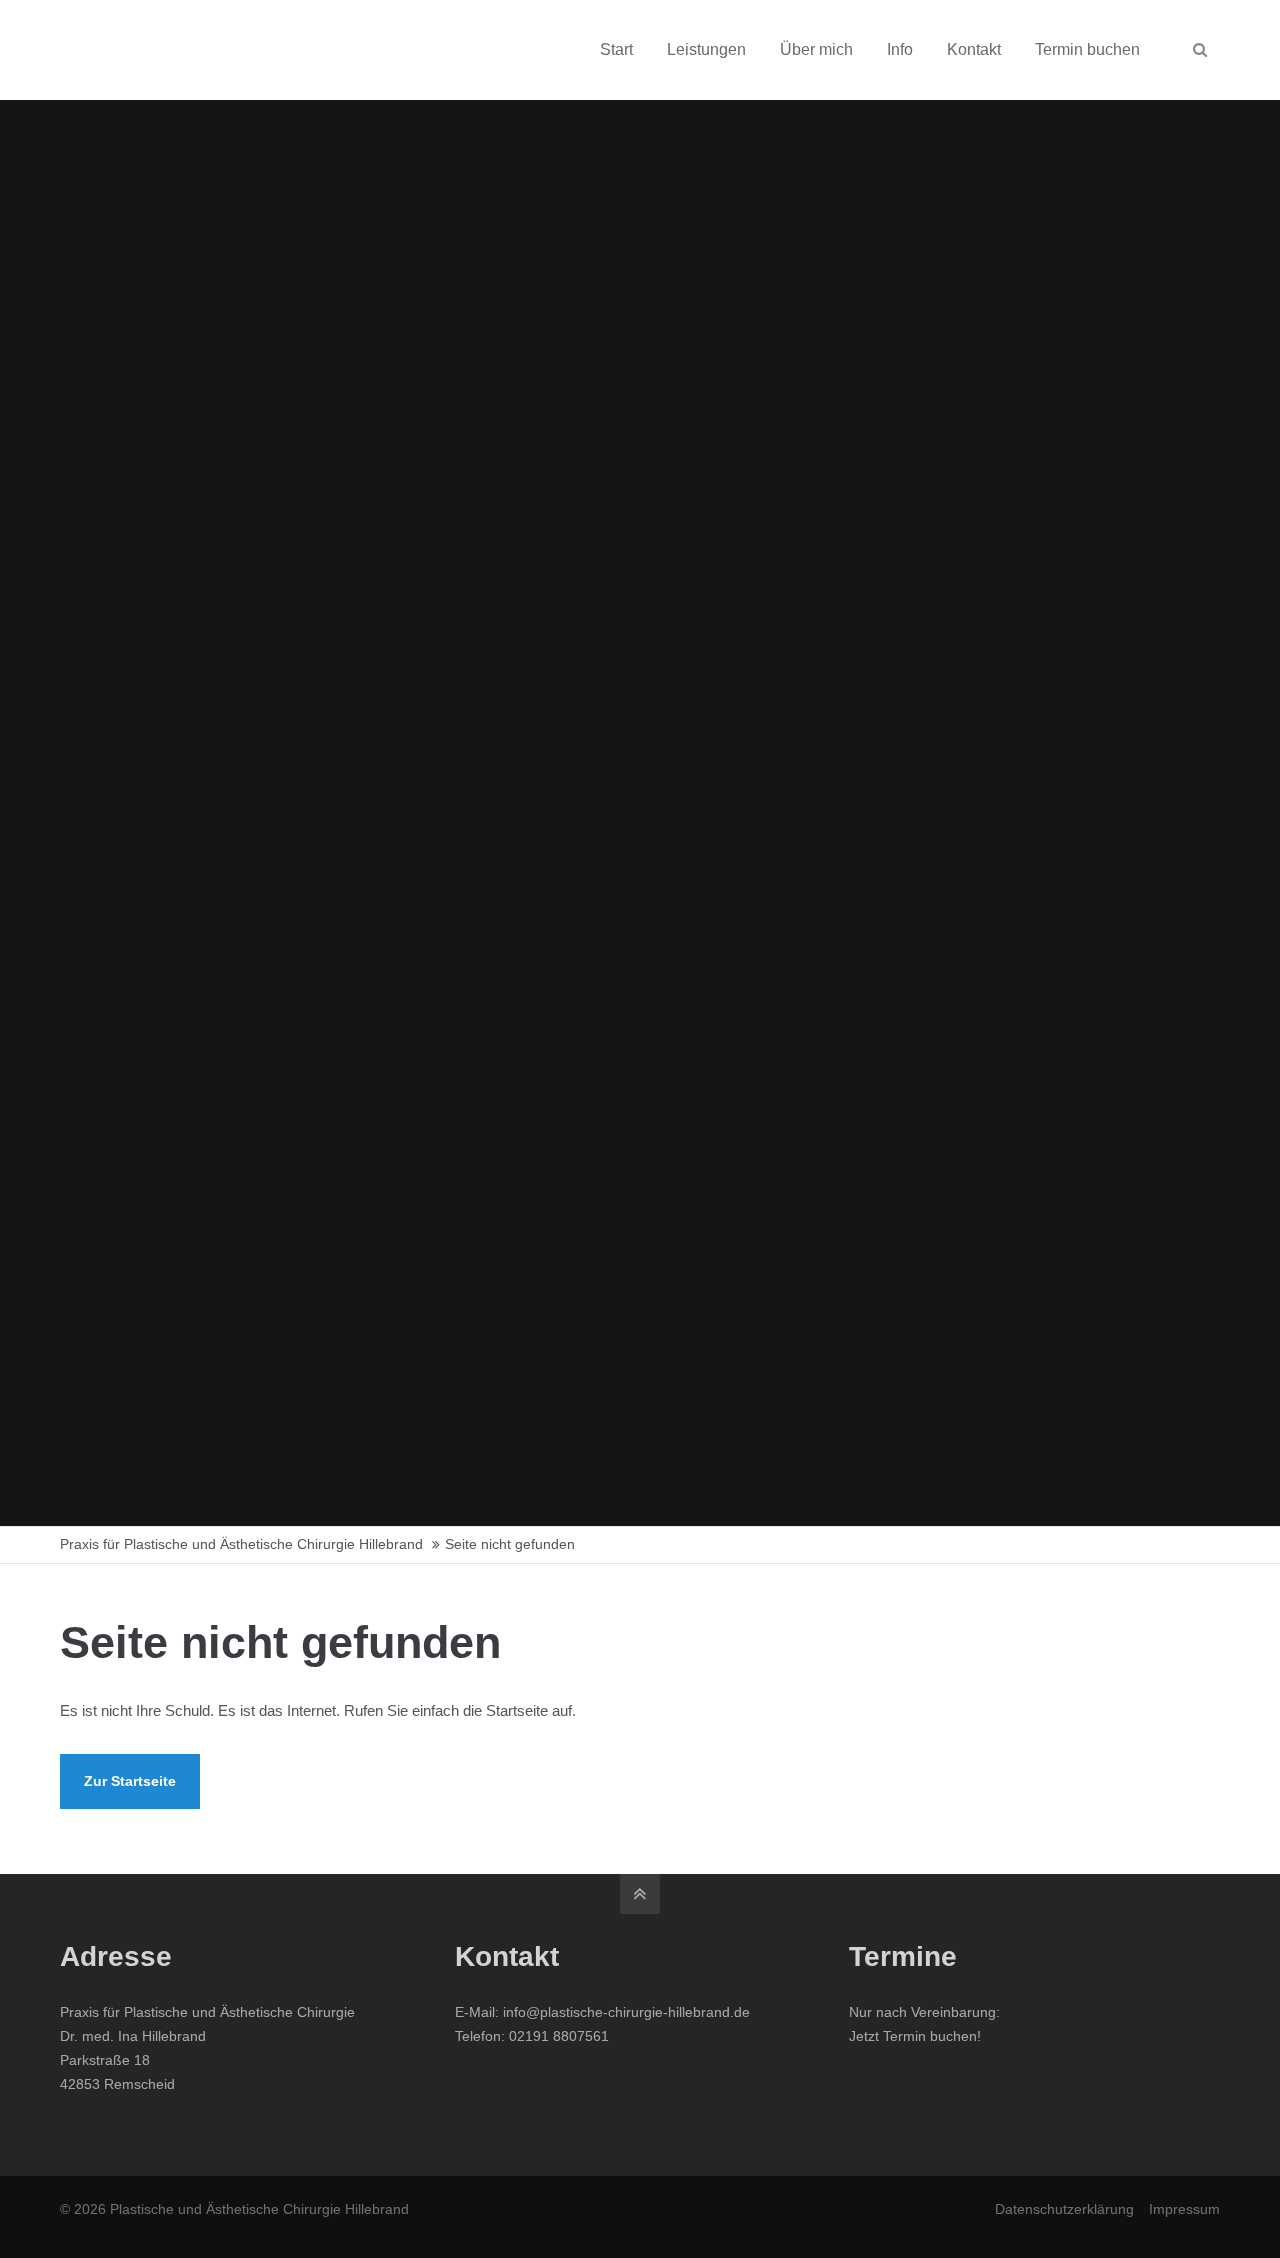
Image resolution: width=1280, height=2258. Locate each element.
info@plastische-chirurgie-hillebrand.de (626, 2012)
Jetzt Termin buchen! (915, 2036)
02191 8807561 (559, 2036)
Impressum (1184, 2209)
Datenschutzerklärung (1064, 2209)
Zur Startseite (130, 1781)
